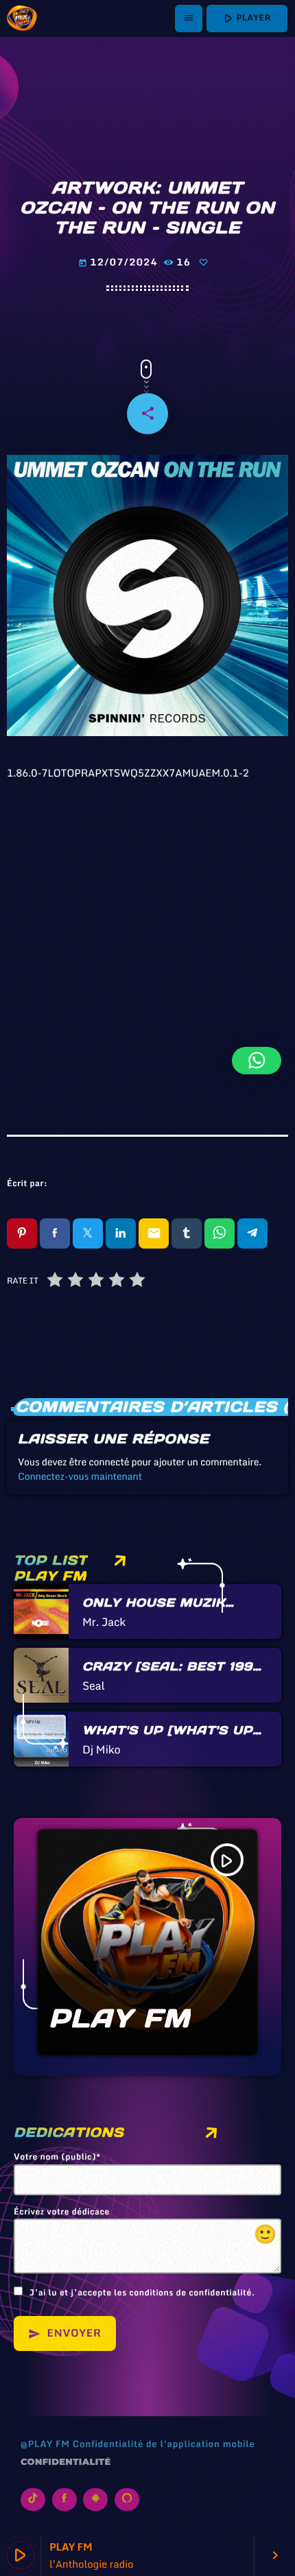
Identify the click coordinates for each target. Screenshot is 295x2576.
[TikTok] (33, 2500)
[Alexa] (127, 2500)
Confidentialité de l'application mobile (164, 2444)
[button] (257, 1061)
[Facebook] (64, 2500)
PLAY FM (120, 2019)
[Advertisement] (147, 939)
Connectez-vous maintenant (80, 1476)
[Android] (95, 2500)
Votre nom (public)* (57, 2158)
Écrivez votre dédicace (145, 2228)
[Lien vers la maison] (22, 19)
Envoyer (65, 2333)
